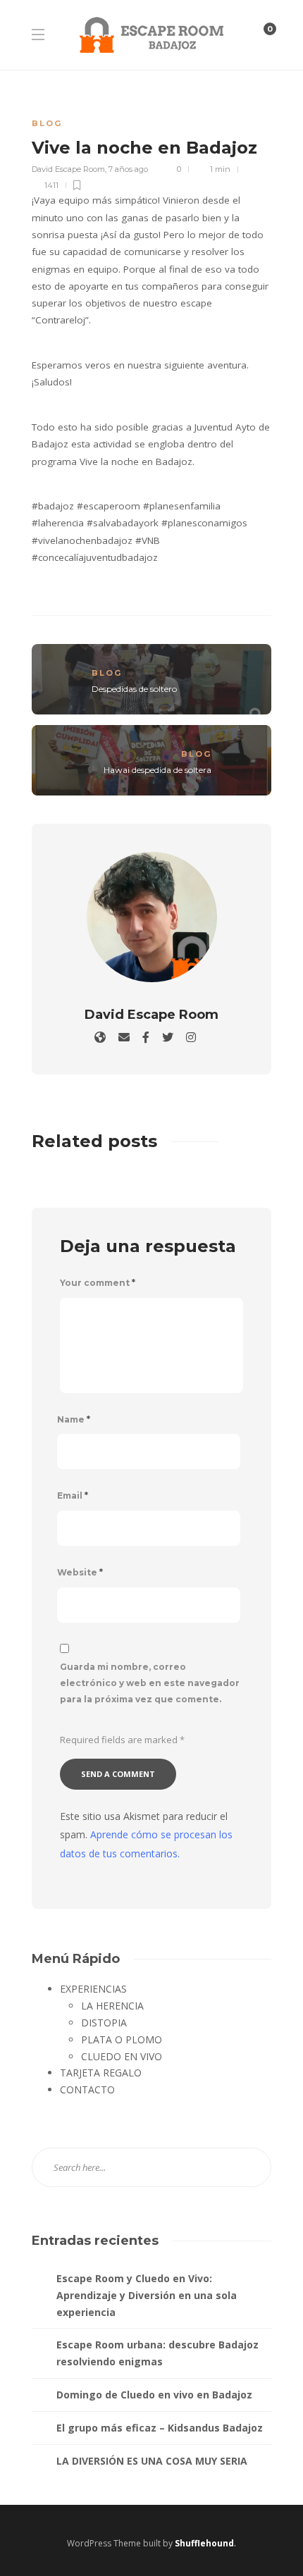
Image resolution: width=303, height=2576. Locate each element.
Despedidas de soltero (134, 689)
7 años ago (128, 169)
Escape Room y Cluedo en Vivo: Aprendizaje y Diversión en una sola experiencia (147, 2295)
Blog (47, 123)
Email (73, 1496)
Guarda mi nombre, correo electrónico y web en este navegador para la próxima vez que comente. (150, 1683)
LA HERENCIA (112, 2006)
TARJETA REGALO (101, 2073)
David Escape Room (68, 169)
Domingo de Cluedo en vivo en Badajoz (154, 2395)
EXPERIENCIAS (93, 1989)
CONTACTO (87, 2089)
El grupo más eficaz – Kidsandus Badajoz (160, 2428)
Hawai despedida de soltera (157, 770)
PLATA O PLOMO (122, 2039)
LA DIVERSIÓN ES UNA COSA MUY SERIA (152, 2461)
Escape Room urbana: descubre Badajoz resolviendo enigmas (157, 2353)
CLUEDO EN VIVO (122, 2056)
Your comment (98, 1283)
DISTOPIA (104, 2023)
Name (74, 1419)
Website (80, 1572)
